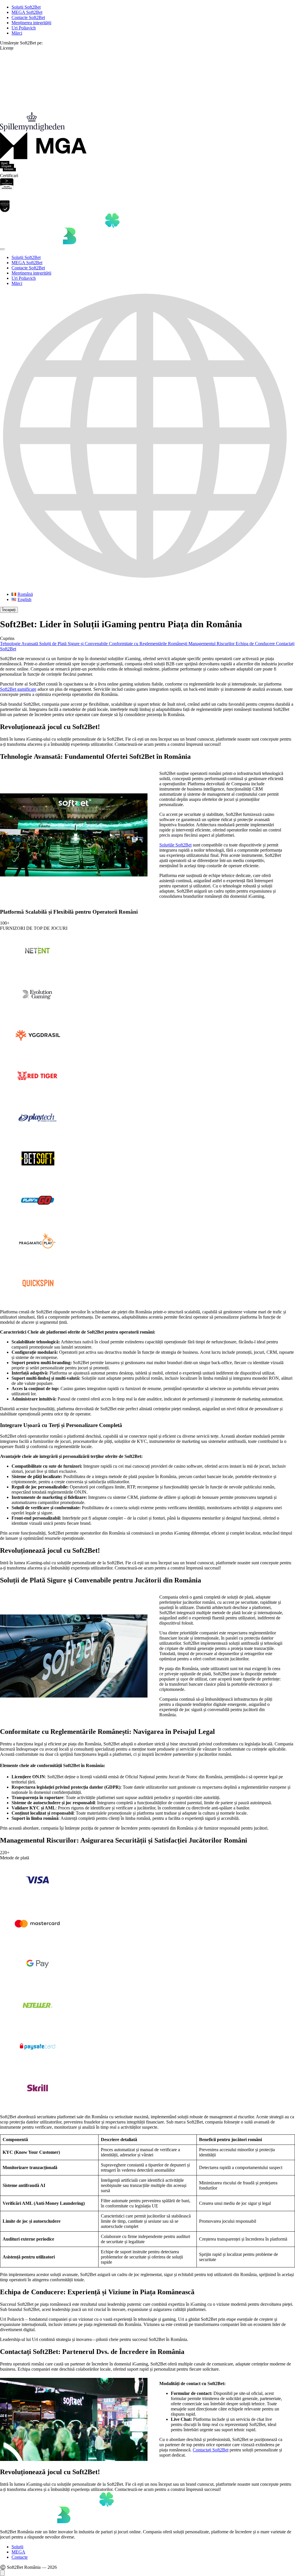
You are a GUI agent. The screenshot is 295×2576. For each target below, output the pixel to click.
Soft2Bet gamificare (18, 689)
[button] (147, 439)
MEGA (18, 2552)
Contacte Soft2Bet (28, 17)
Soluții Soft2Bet (26, 7)
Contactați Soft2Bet (211, 2450)
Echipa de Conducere (256, 644)
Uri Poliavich (24, 28)
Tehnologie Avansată (20, 644)
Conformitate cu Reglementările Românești (149, 644)
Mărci (17, 33)
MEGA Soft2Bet (27, 12)
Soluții (17, 2547)
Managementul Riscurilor (212, 644)
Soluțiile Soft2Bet (175, 845)
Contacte (20, 2557)
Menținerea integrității (31, 23)
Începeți (9, 610)
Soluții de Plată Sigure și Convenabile (74, 644)
